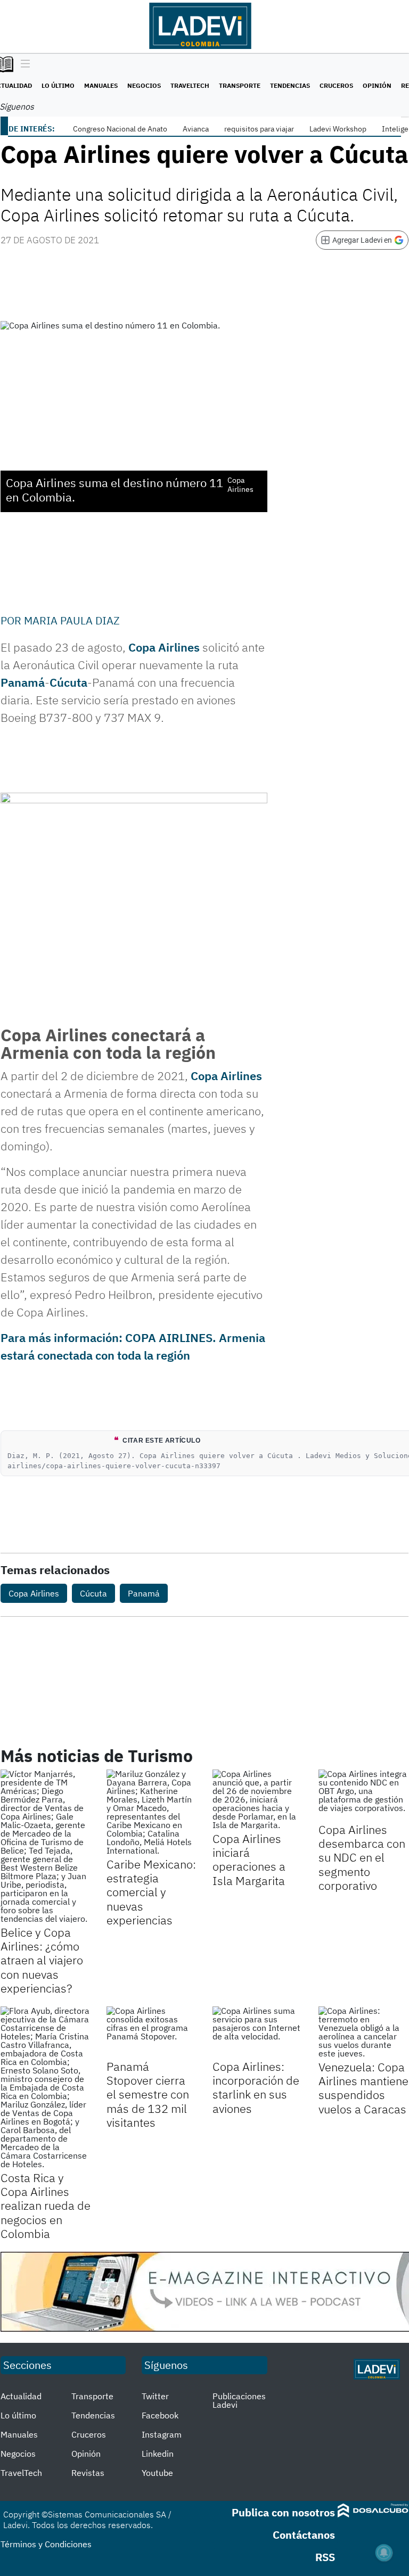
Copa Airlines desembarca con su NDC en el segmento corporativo (362, 1858)
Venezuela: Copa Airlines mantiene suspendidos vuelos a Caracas (363, 2088)
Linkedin (158, 2454)
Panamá (23, 682)
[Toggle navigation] (23, 64)
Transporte (240, 85)
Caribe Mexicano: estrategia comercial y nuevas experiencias (151, 1892)
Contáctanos (304, 2535)
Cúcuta (68, 682)
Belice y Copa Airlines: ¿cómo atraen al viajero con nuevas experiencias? (42, 1960)
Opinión (377, 85)
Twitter (155, 2396)
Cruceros (336, 85)
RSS (325, 2557)
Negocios (144, 85)
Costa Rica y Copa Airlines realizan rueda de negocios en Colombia (46, 2206)
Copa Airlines (164, 647)
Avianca (196, 129)
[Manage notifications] (384, 2553)
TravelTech (190, 85)
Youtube (157, 2473)
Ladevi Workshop (338, 129)
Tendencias (290, 85)
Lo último (58, 85)
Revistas (88, 2473)
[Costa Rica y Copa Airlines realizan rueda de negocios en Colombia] (46, 2087)
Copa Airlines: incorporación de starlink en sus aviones (256, 2087)
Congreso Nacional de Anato (120, 129)
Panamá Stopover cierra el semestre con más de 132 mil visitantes (148, 2094)
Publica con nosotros (283, 2512)
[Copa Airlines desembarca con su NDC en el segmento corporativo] (363, 1795)
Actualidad (21, 2396)
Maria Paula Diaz (72, 620)
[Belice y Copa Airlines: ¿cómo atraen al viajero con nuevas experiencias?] (46, 1846)
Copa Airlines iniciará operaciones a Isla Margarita (249, 1859)
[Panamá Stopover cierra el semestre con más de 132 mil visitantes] (152, 2032)
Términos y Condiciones (46, 2544)
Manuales (101, 85)
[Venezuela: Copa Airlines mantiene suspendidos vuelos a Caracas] (363, 2032)
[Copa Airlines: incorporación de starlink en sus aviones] (257, 2032)
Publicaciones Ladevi (239, 2400)
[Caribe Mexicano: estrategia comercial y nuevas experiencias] (152, 1812)
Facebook (160, 2415)
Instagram (162, 2434)
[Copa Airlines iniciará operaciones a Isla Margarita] (257, 1799)
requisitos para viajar (259, 129)
